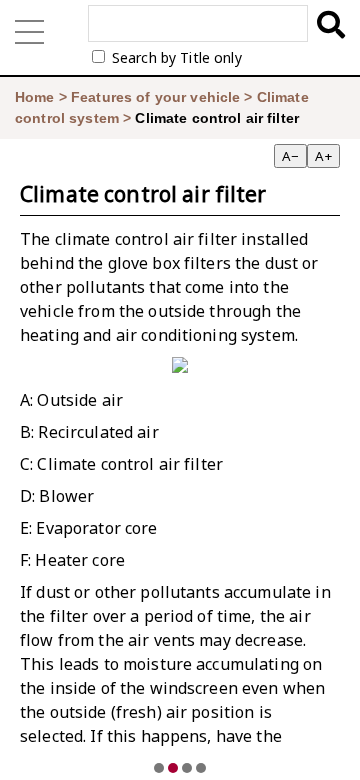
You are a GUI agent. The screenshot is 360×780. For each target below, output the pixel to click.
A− (290, 156)
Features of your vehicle (155, 97)
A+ (323, 156)
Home (35, 97)
